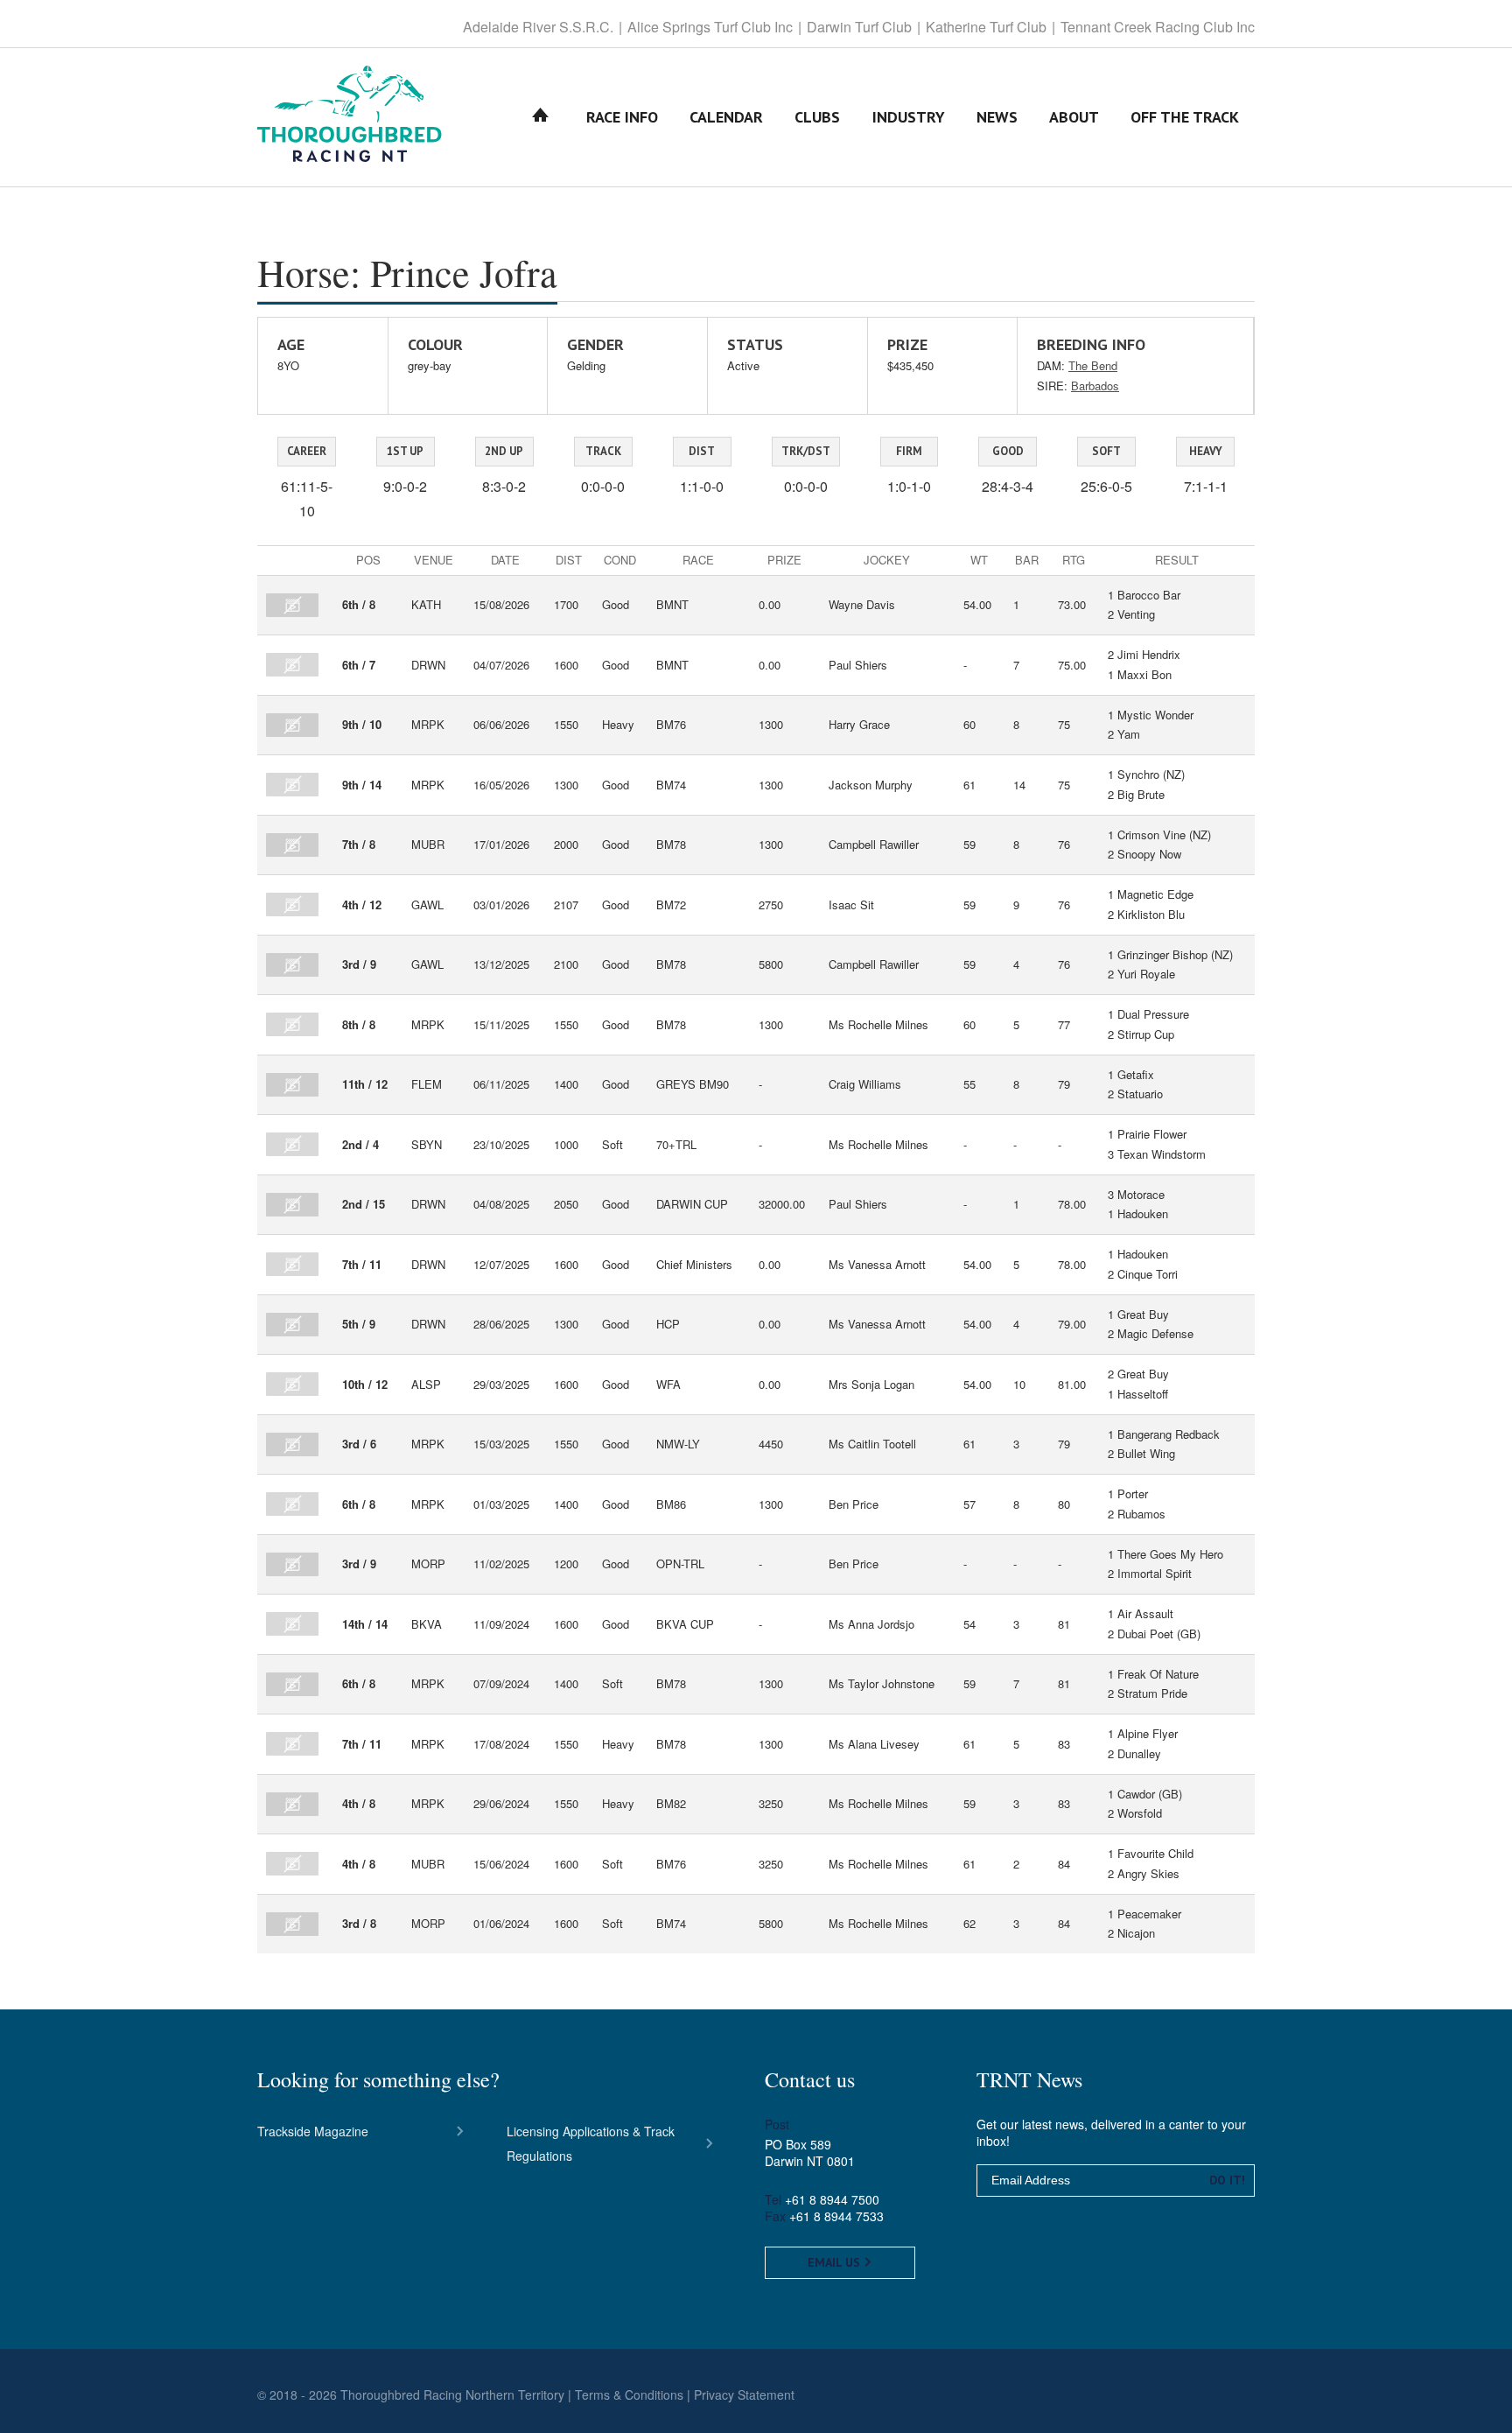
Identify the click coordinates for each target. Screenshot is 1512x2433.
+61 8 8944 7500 (832, 2199)
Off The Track (1185, 117)
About (1074, 117)
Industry (909, 117)
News (997, 117)
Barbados (1095, 386)
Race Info (622, 117)
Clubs (817, 117)
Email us (836, 2262)
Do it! (1227, 2180)
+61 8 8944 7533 (836, 2216)
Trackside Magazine (313, 2131)
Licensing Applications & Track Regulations (591, 2143)
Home (541, 117)
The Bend (1093, 365)
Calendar (726, 117)
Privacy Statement (744, 2394)
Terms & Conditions (629, 2394)
